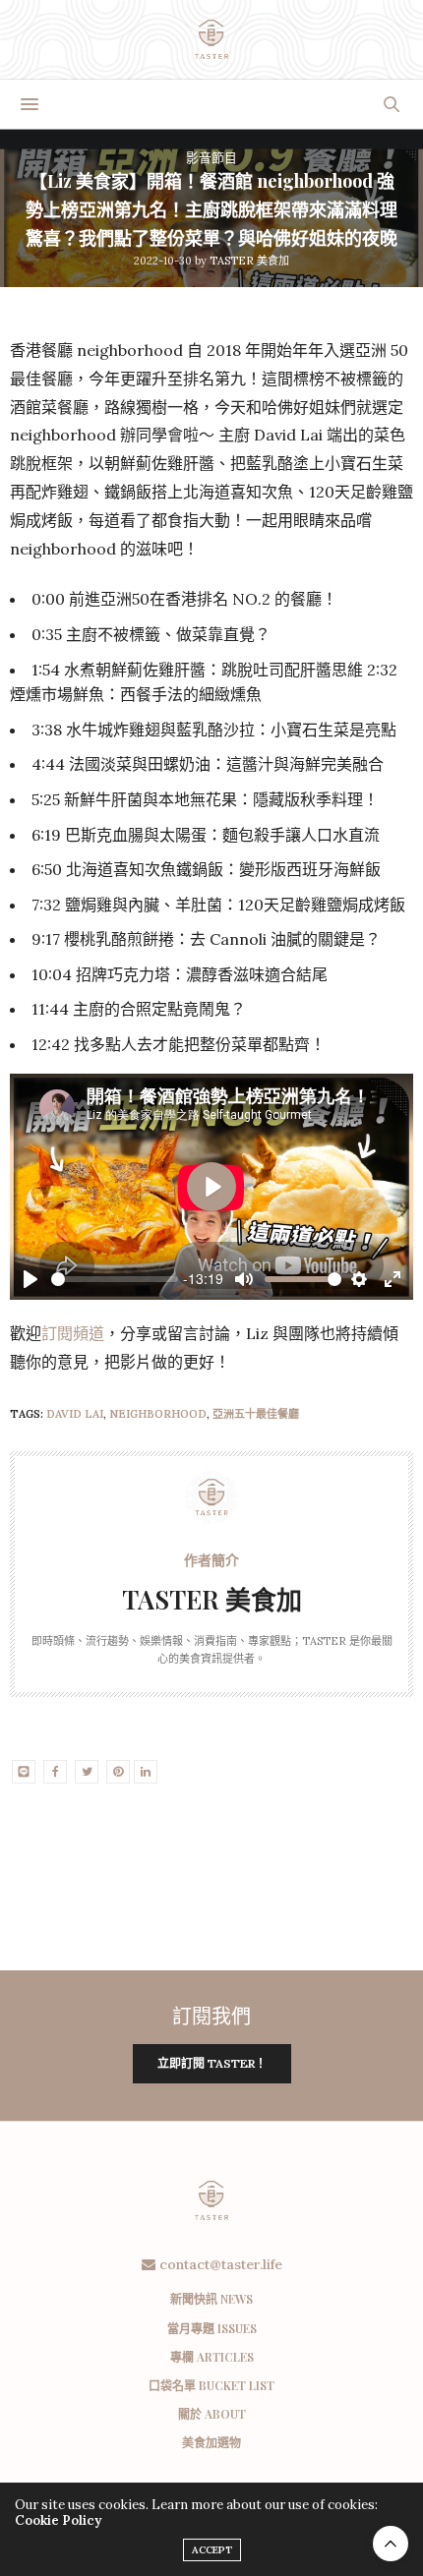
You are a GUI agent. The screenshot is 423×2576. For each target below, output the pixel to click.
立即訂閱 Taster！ (212, 2063)
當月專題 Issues (212, 2328)
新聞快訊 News (211, 2299)
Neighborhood (158, 1414)
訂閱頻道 (73, 1333)
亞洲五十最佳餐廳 (256, 1414)
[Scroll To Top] (391, 2544)
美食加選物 (211, 2442)
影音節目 (211, 158)
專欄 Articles (212, 2357)
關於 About (212, 2414)
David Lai (75, 1414)
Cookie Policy (58, 2520)
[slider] (115, 1279)
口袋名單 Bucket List (211, 2385)
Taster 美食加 (249, 261)
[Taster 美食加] (212, 39)
